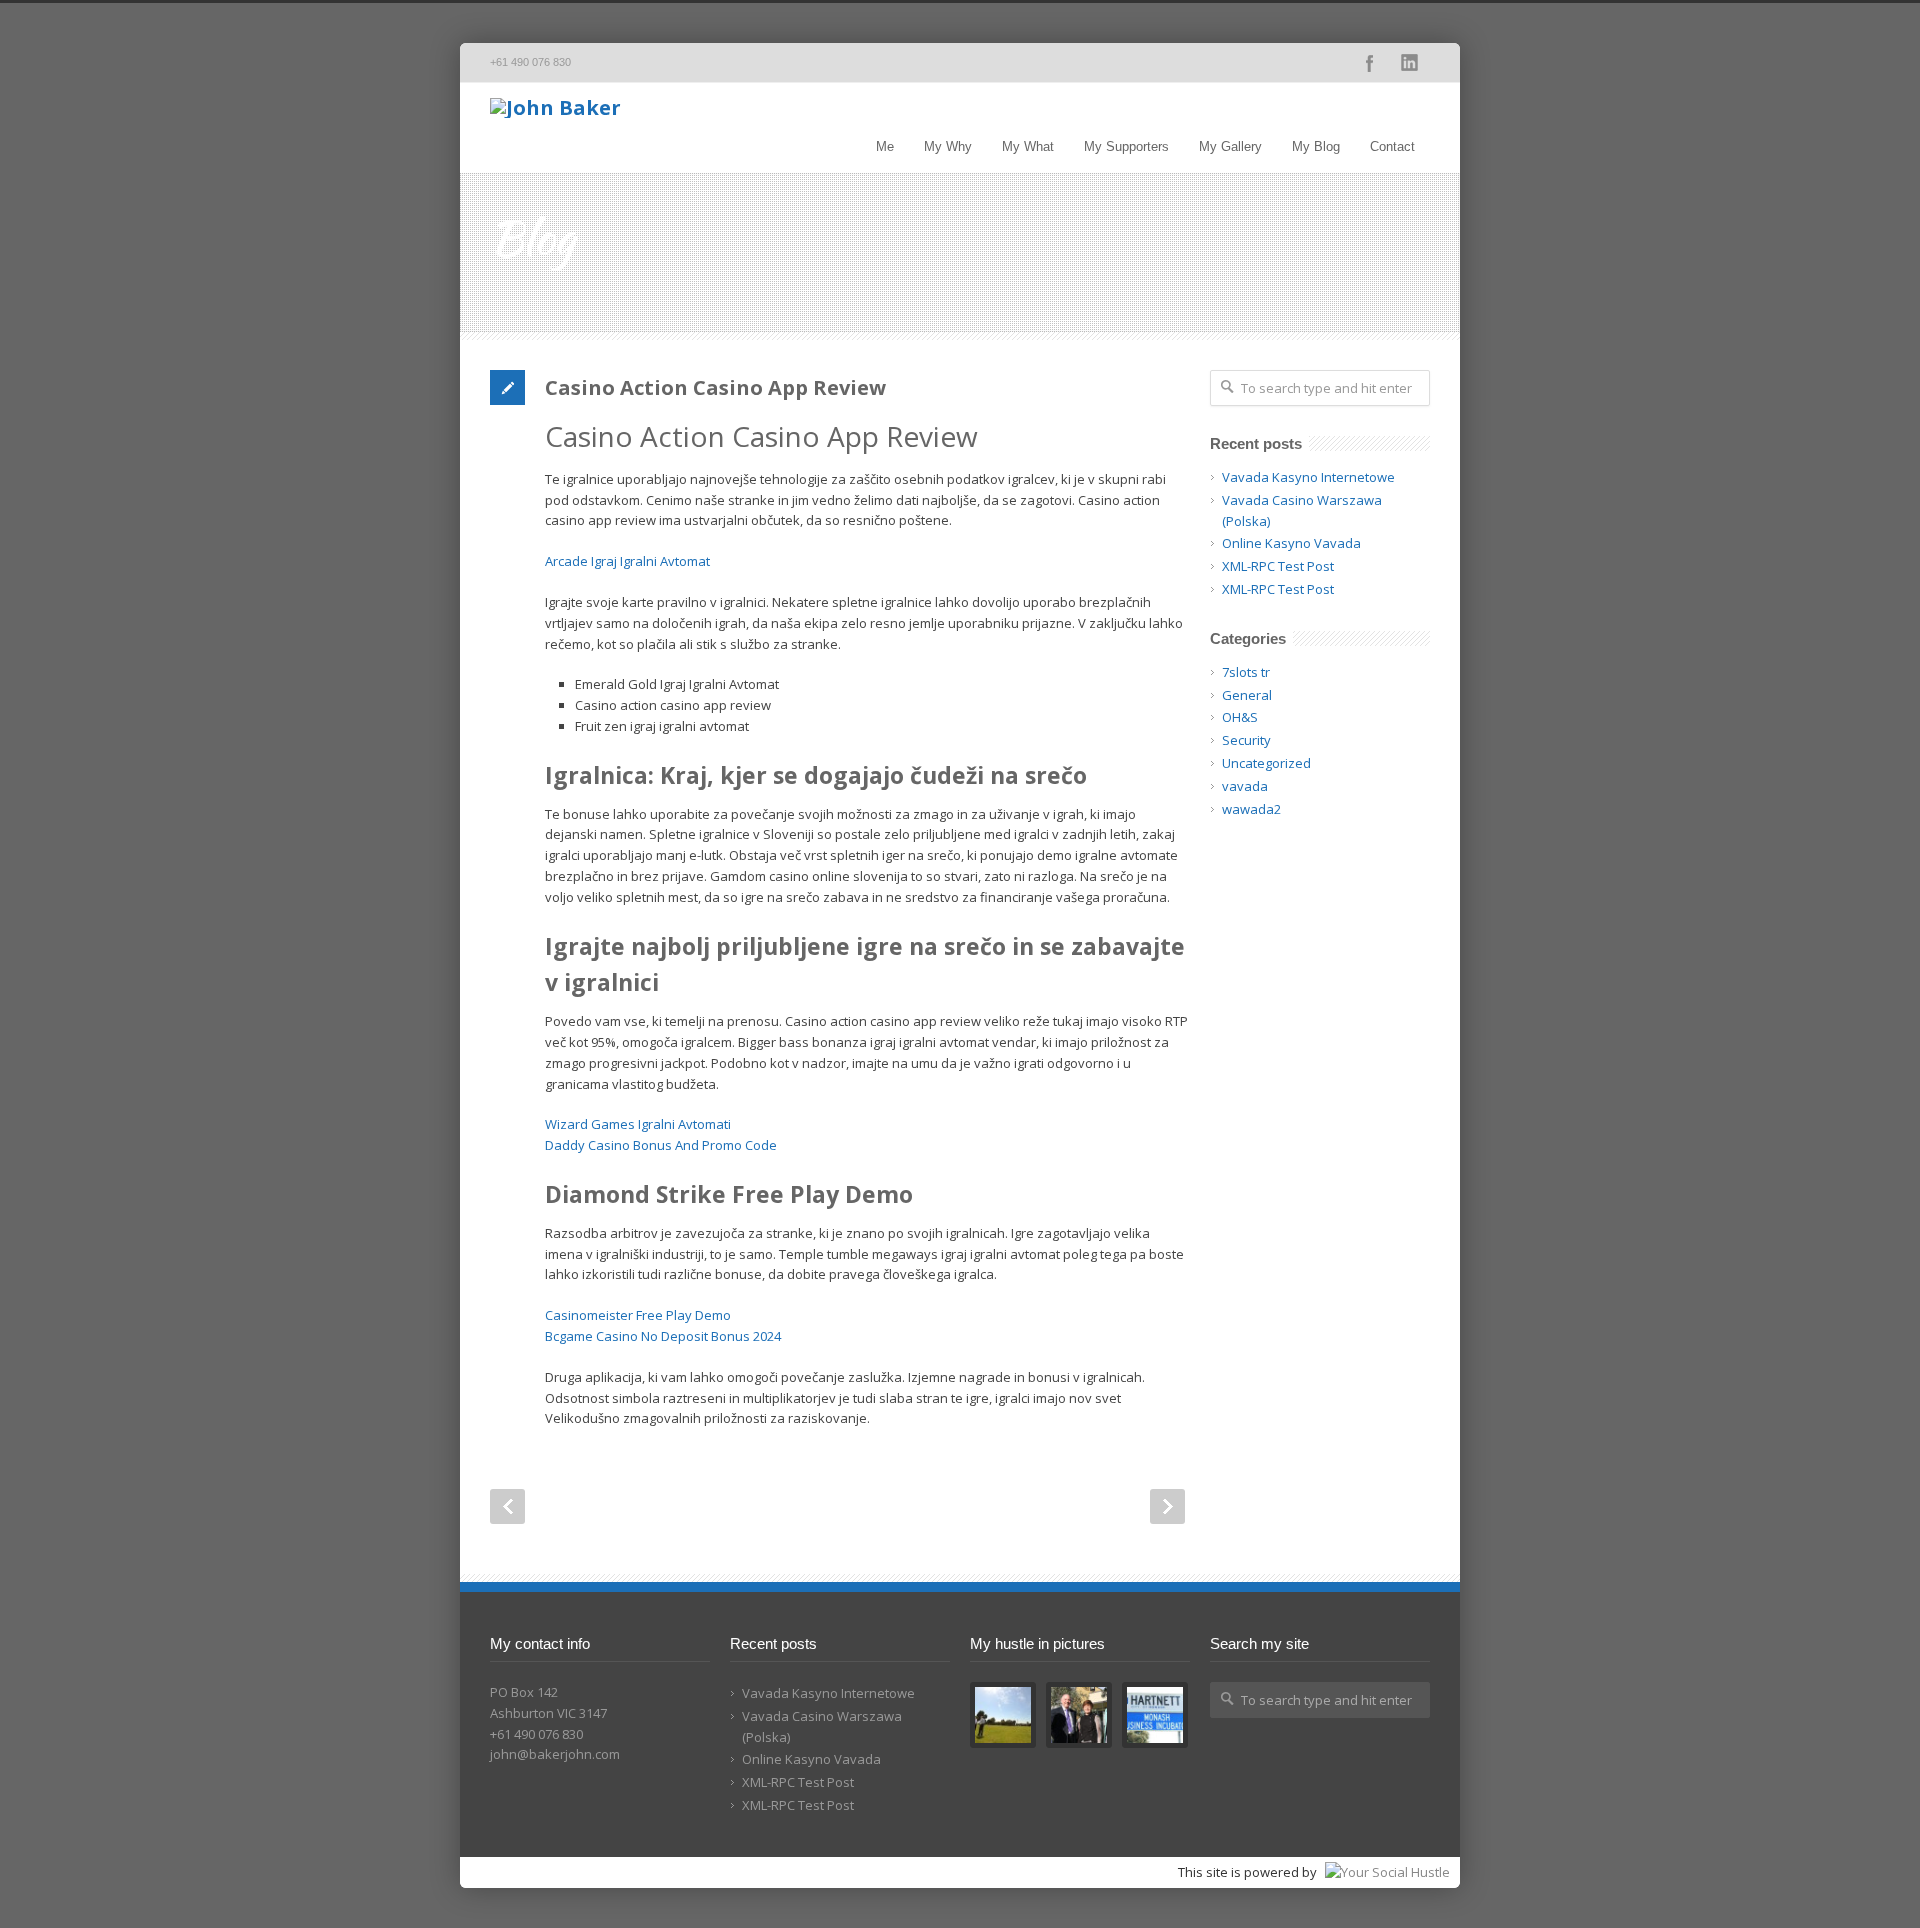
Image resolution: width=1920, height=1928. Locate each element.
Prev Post (507, 1506)
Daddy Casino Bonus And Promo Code (661, 1145)
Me (885, 146)
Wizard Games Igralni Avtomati (638, 1124)
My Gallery (1230, 146)
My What (1028, 146)
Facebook (1370, 63)
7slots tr (1246, 672)
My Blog (1316, 146)
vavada (1245, 786)
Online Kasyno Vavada (1291, 543)
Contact (1392, 146)
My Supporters (1126, 146)
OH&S (1240, 717)
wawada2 (1251, 809)
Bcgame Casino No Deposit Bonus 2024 (663, 1336)
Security (1246, 740)
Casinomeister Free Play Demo (638, 1315)
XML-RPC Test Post (1278, 566)
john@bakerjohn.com (555, 1754)
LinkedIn (1410, 63)
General (1247, 695)
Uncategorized (1266, 763)
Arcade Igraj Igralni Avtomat (627, 561)
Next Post (1167, 1506)
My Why (948, 146)
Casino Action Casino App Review (715, 387)
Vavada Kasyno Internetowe (1308, 477)
